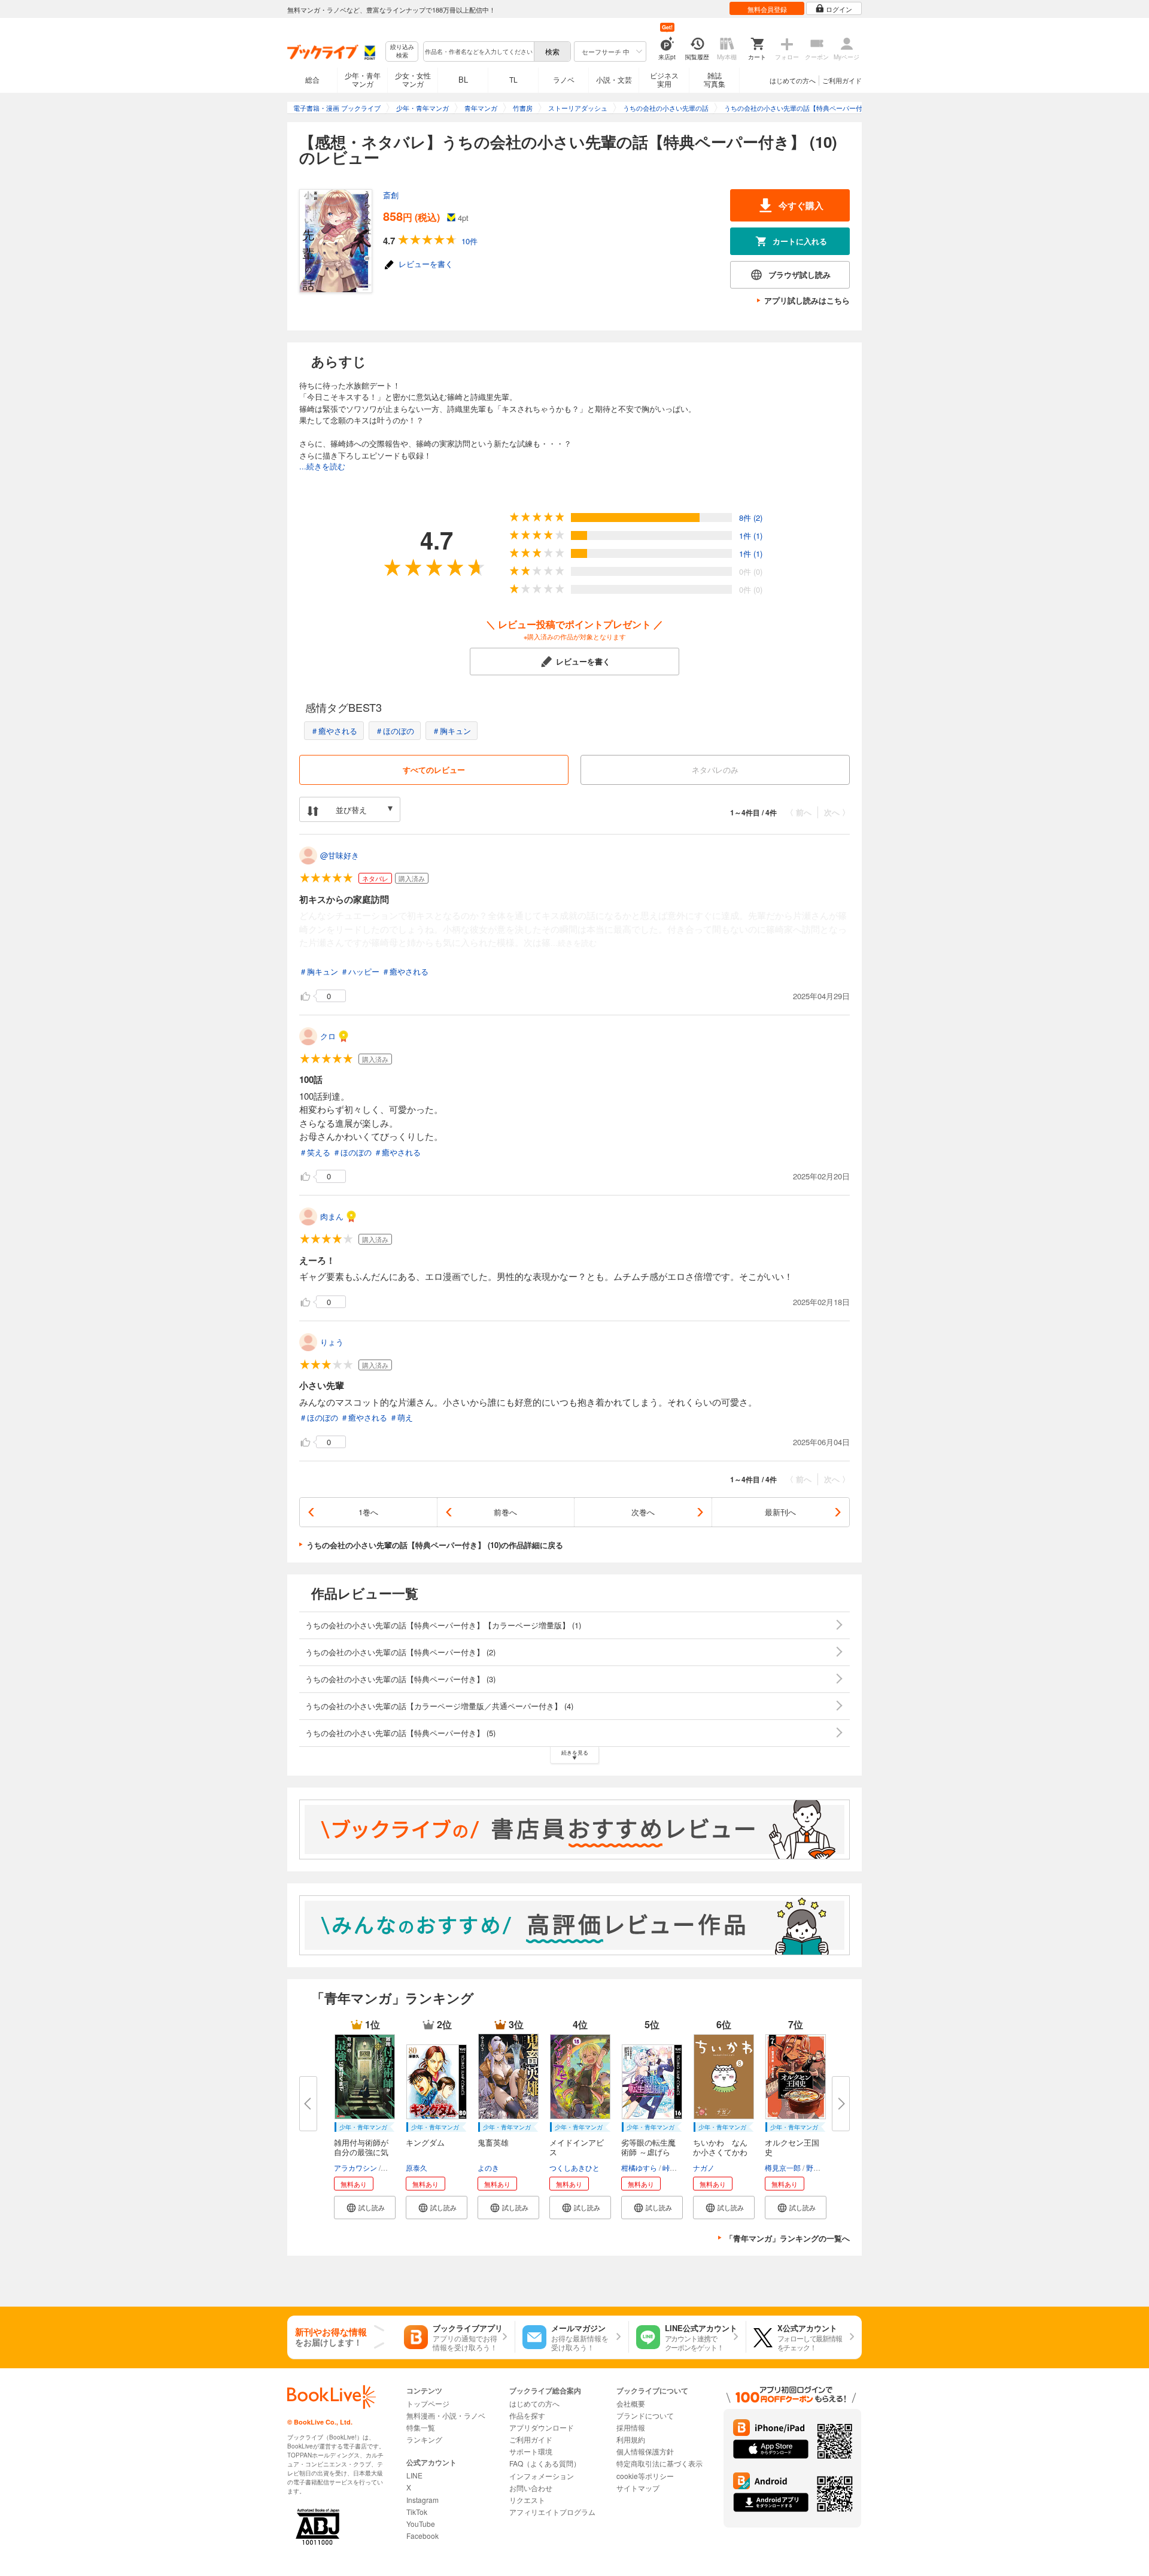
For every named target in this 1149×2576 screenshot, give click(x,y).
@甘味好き (340, 855)
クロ (328, 1036)
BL (463, 79)
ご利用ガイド (842, 80)
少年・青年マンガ (363, 79)
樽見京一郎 (783, 2167)
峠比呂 (673, 2167)
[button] (365, 2208)
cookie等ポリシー (645, 2476)
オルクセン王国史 (792, 2147)
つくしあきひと (574, 2167)
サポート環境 (531, 2451)
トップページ (428, 2403)
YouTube (421, 2524)
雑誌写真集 (715, 79)
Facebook (422, 2536)
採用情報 (631, 2427)
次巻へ (643, 1512)
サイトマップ (638, 2488)
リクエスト (527, 2500)
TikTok (417, 2512)
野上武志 (820, 2167)
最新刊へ (780, 1512)
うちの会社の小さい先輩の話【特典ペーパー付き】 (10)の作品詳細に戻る (435, 1545)
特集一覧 (421, 2427)
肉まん (332, 1216)
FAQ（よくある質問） (545, 2463)
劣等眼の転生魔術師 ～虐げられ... (648, 2152)
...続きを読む (322, 466)
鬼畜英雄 (493, 2142)
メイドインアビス (577, 2147)
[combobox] (478, 51)
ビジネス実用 (664, 79)
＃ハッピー (360, 971)
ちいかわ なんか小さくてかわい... (720, 2152)
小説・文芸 (614, 79)
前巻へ (505, 1512)
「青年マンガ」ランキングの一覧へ (788, 2238)
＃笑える (315, 1152)
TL (513, 79)
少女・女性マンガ (413, 79)
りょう (332, 1342)
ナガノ (704, 2167)
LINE (414, 2475)
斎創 (391, 195)
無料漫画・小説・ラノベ (446, 2415)
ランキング (424, 2439)
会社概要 (631, 2403)
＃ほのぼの (395, 731)
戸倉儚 (393, 2167)
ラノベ (564, 79)
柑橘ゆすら (639, 2167)
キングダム (425, 2142)
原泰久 (417, 2167)
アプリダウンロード (542, 2427)
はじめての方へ (793, 80)
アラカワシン (355, 2167)
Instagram (422, 2500)
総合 (312, 79)
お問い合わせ (531, 2488)
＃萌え (401, 1417)
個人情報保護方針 (645, 2451)
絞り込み (402, 51)
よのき (488, 2167)
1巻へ (368, 1512)
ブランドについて (645, 2415)
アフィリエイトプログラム (552, 2512)
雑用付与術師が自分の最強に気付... (361, 2152)
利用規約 (631, 2439)
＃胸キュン (452, 731)
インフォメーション (542, 2476)
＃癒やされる (334, 731)
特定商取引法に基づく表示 (659, 2463)
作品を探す (527, 2415)
